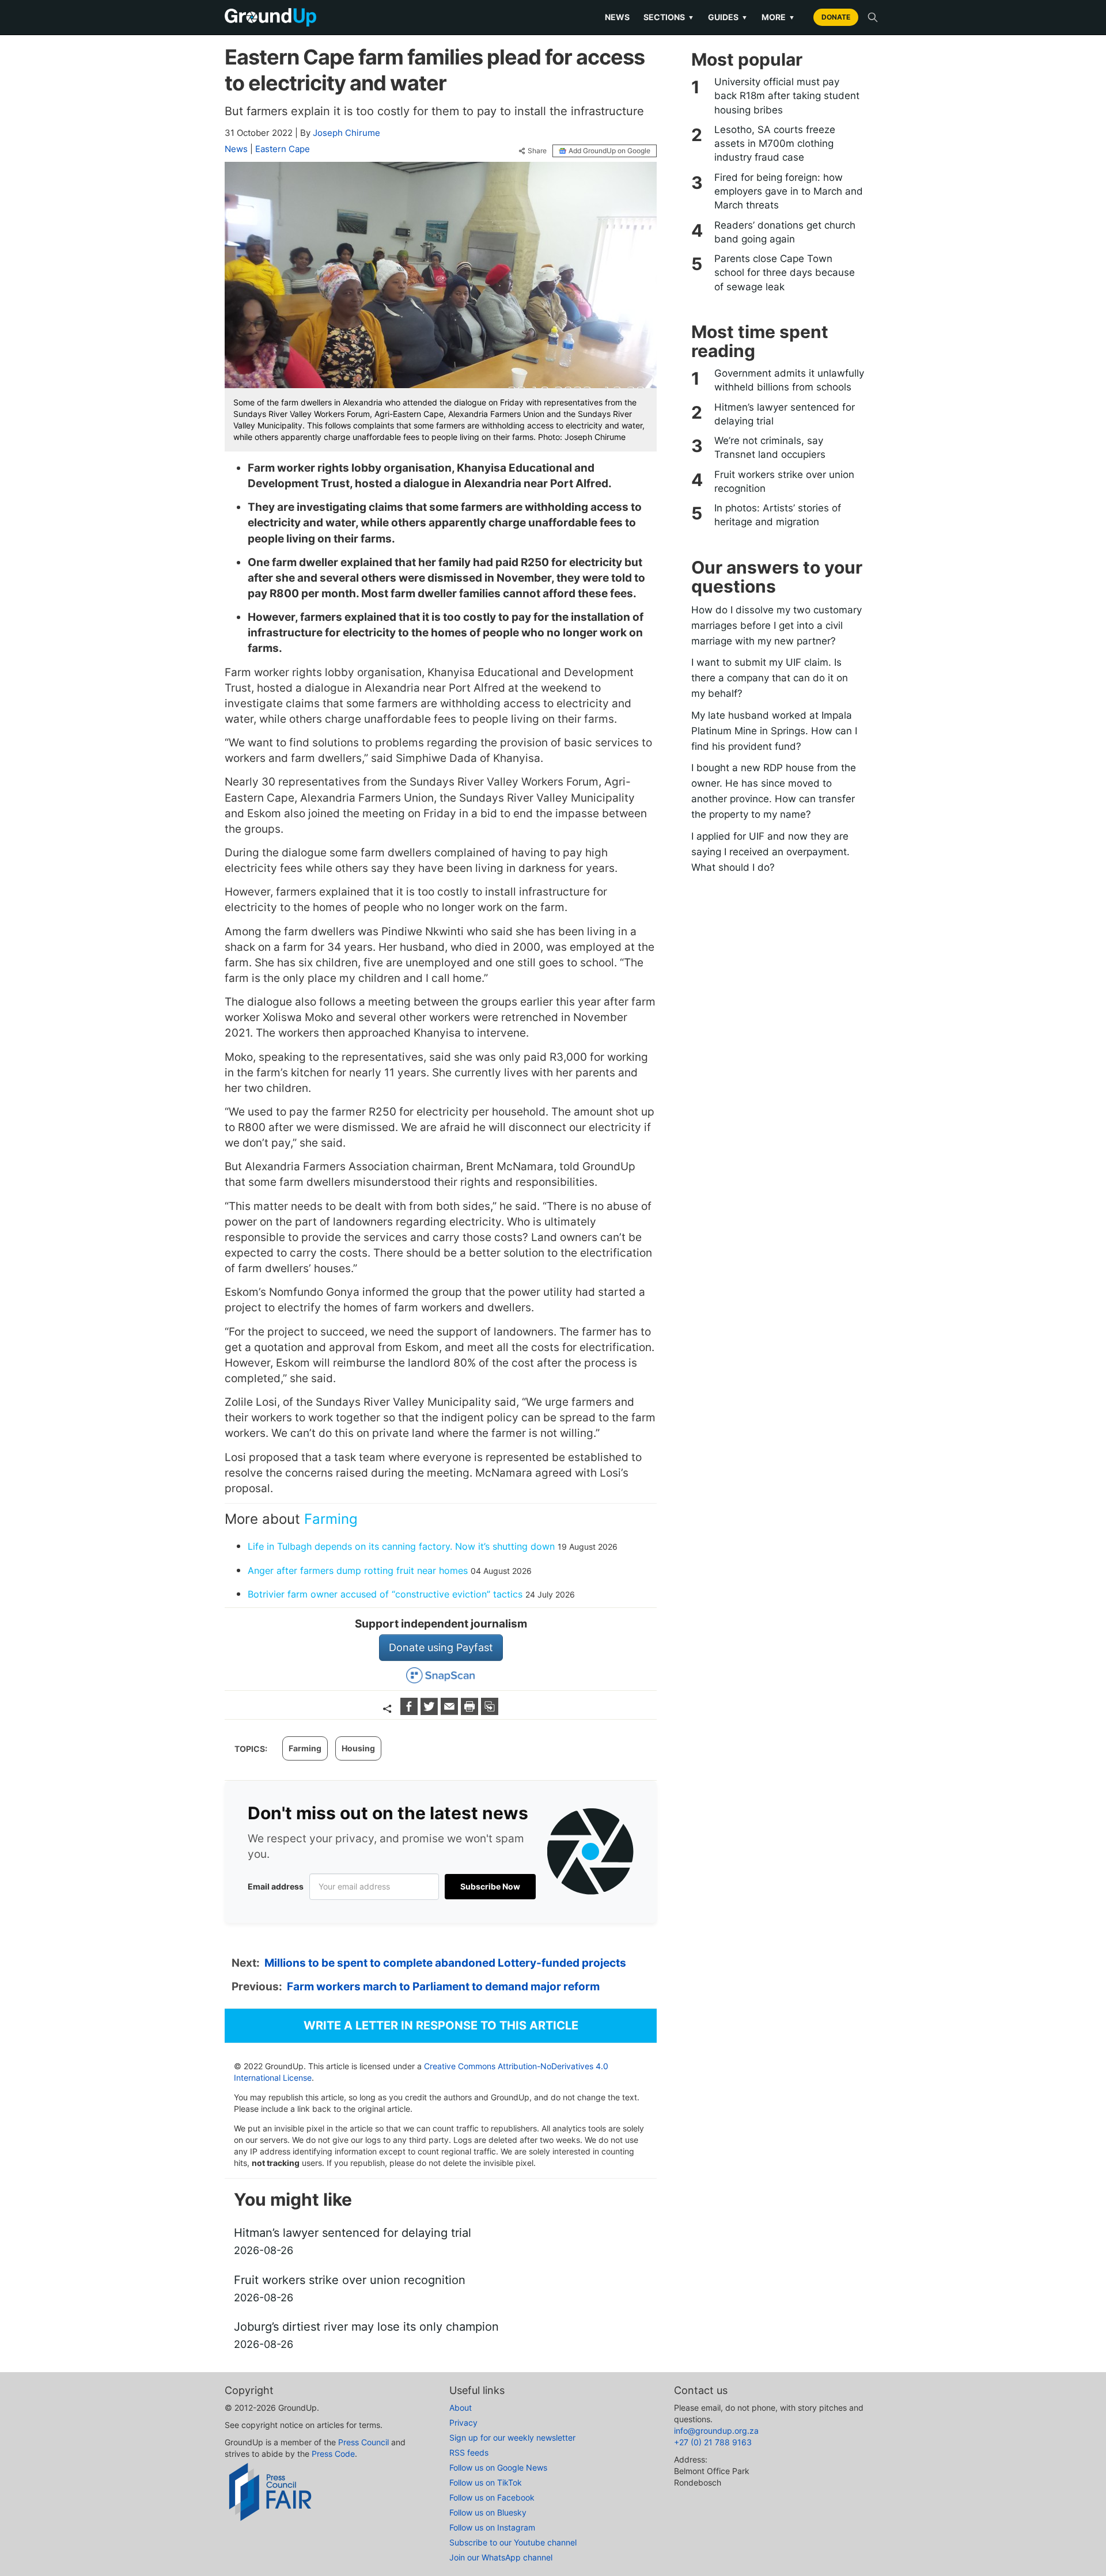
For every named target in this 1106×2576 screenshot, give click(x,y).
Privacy (463, 2423)
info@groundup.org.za (716, 2431)
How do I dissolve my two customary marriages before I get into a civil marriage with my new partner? (777, 625)
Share (537, 151)
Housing (358, 1748)
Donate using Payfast (441, 1647)
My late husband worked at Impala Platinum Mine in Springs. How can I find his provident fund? (774, 731)
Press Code (333, 2454)
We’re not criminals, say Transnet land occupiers (770, 447)
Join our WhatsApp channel (501, 2557)
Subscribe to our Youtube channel (513, 2542)
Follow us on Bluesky (488, 2512)
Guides (728, 17)
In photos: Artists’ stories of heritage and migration (778, 515)
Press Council (363, 2442)
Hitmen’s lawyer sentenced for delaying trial (785, 414)
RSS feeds (469, 2452)
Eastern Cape (283, 149)
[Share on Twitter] (431, 1711)
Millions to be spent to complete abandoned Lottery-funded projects (445, 1963)
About (461, 2408)
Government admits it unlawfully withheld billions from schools (789, 380)
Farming (331, 1519)
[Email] (451, 1711)
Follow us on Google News (498, 2467)
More (778, 17)
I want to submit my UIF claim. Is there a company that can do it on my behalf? (770, 678)
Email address (276, 1886)
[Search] (873, 17)
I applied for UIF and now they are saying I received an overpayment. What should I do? (770, 852)
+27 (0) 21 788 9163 (713, 2442)
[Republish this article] (490, 1711)
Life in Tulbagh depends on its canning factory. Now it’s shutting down (401, 1546)
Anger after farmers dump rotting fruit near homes (358, 1570)
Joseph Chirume (346, 133)
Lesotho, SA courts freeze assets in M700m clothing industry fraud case (775, 144)
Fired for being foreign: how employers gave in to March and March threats (789, 191)
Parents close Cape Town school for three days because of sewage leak (785, 273)
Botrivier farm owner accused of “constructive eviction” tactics (385, 1594)
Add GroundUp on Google (609, 151)
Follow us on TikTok (486, 2482)
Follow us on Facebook (492, 2497)
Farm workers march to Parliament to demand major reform (443, 1987)
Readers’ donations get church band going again (785, 232)
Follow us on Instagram (492, 2527)
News (617, 17)
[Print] (471, 1711)
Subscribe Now (490, 1886)
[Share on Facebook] (410, 1711)
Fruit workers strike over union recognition (784, 481)
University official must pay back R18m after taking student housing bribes (787, 96)
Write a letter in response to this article (441, 2025)
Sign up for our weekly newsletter (512, 2437)
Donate (836, 17)
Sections (669, 17)
